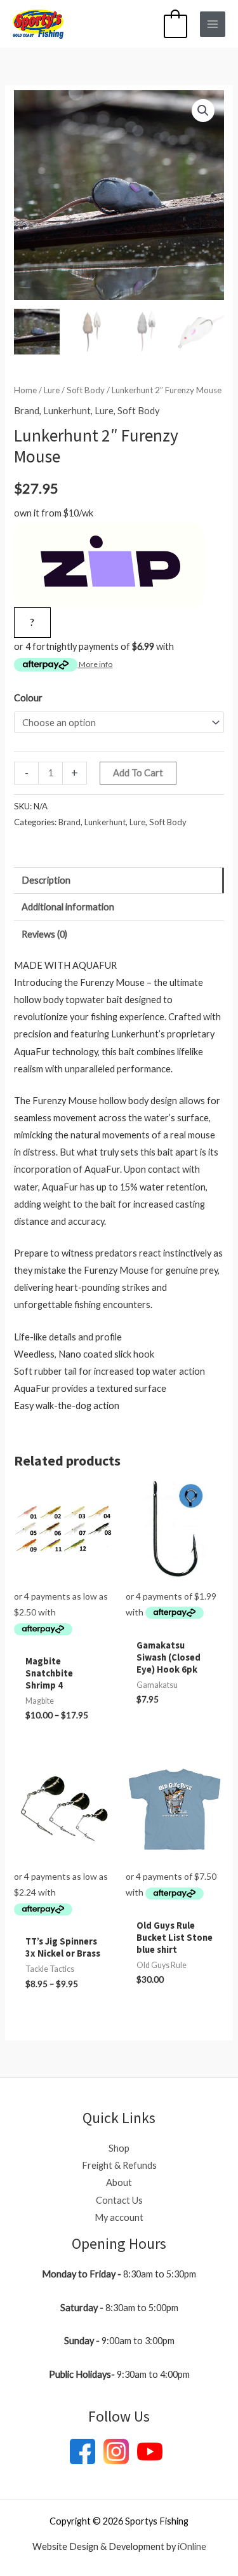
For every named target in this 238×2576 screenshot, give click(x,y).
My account (119, 2217)
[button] (203, 111)
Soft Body (86, 390)
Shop (119, 2148)
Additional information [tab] (68, 907)
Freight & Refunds (119, 2165)
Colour (28, 698)
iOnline (192, 2546)
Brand (27, 411)
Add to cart (138, 773)
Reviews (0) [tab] (44, 934)
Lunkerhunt (67, 411)
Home (25, 390)
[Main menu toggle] (213, 24)
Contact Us (119, 2200)
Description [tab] (46, 880)
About (119, 2182)
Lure (52, 390)
